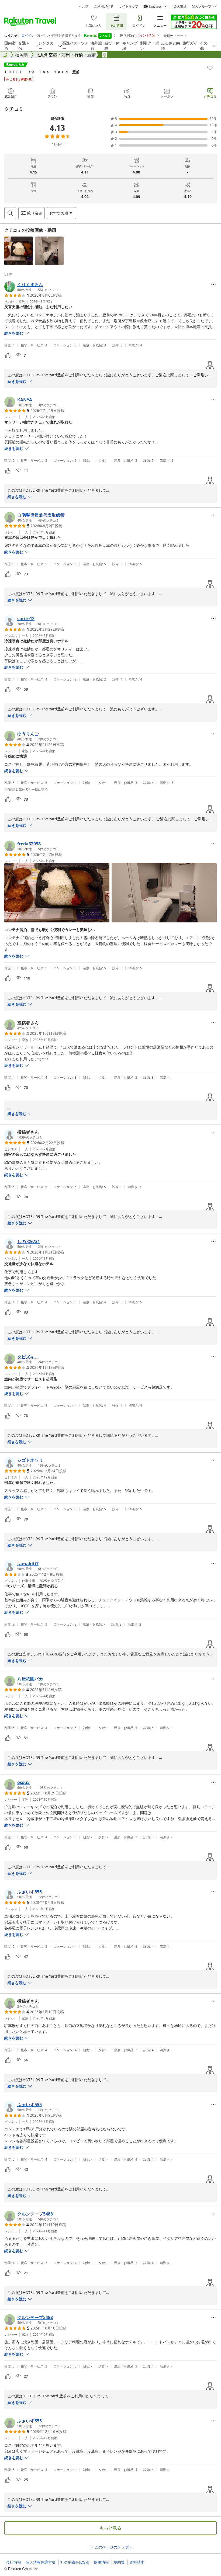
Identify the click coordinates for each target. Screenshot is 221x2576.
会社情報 (13, 2562)
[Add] (210, 68)
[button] (19, 251)
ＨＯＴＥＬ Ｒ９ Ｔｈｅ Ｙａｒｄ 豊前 (42, 72)
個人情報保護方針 (41, 2562)
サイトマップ (129, 6)
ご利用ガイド (104, 6)
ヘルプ (84, 6)
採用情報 (101, 2562)
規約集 (119, 2562)
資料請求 (137, 2562)
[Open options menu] (213, 284)
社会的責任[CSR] (75, 2562)
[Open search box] (10, 213)
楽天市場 (180, 6)
